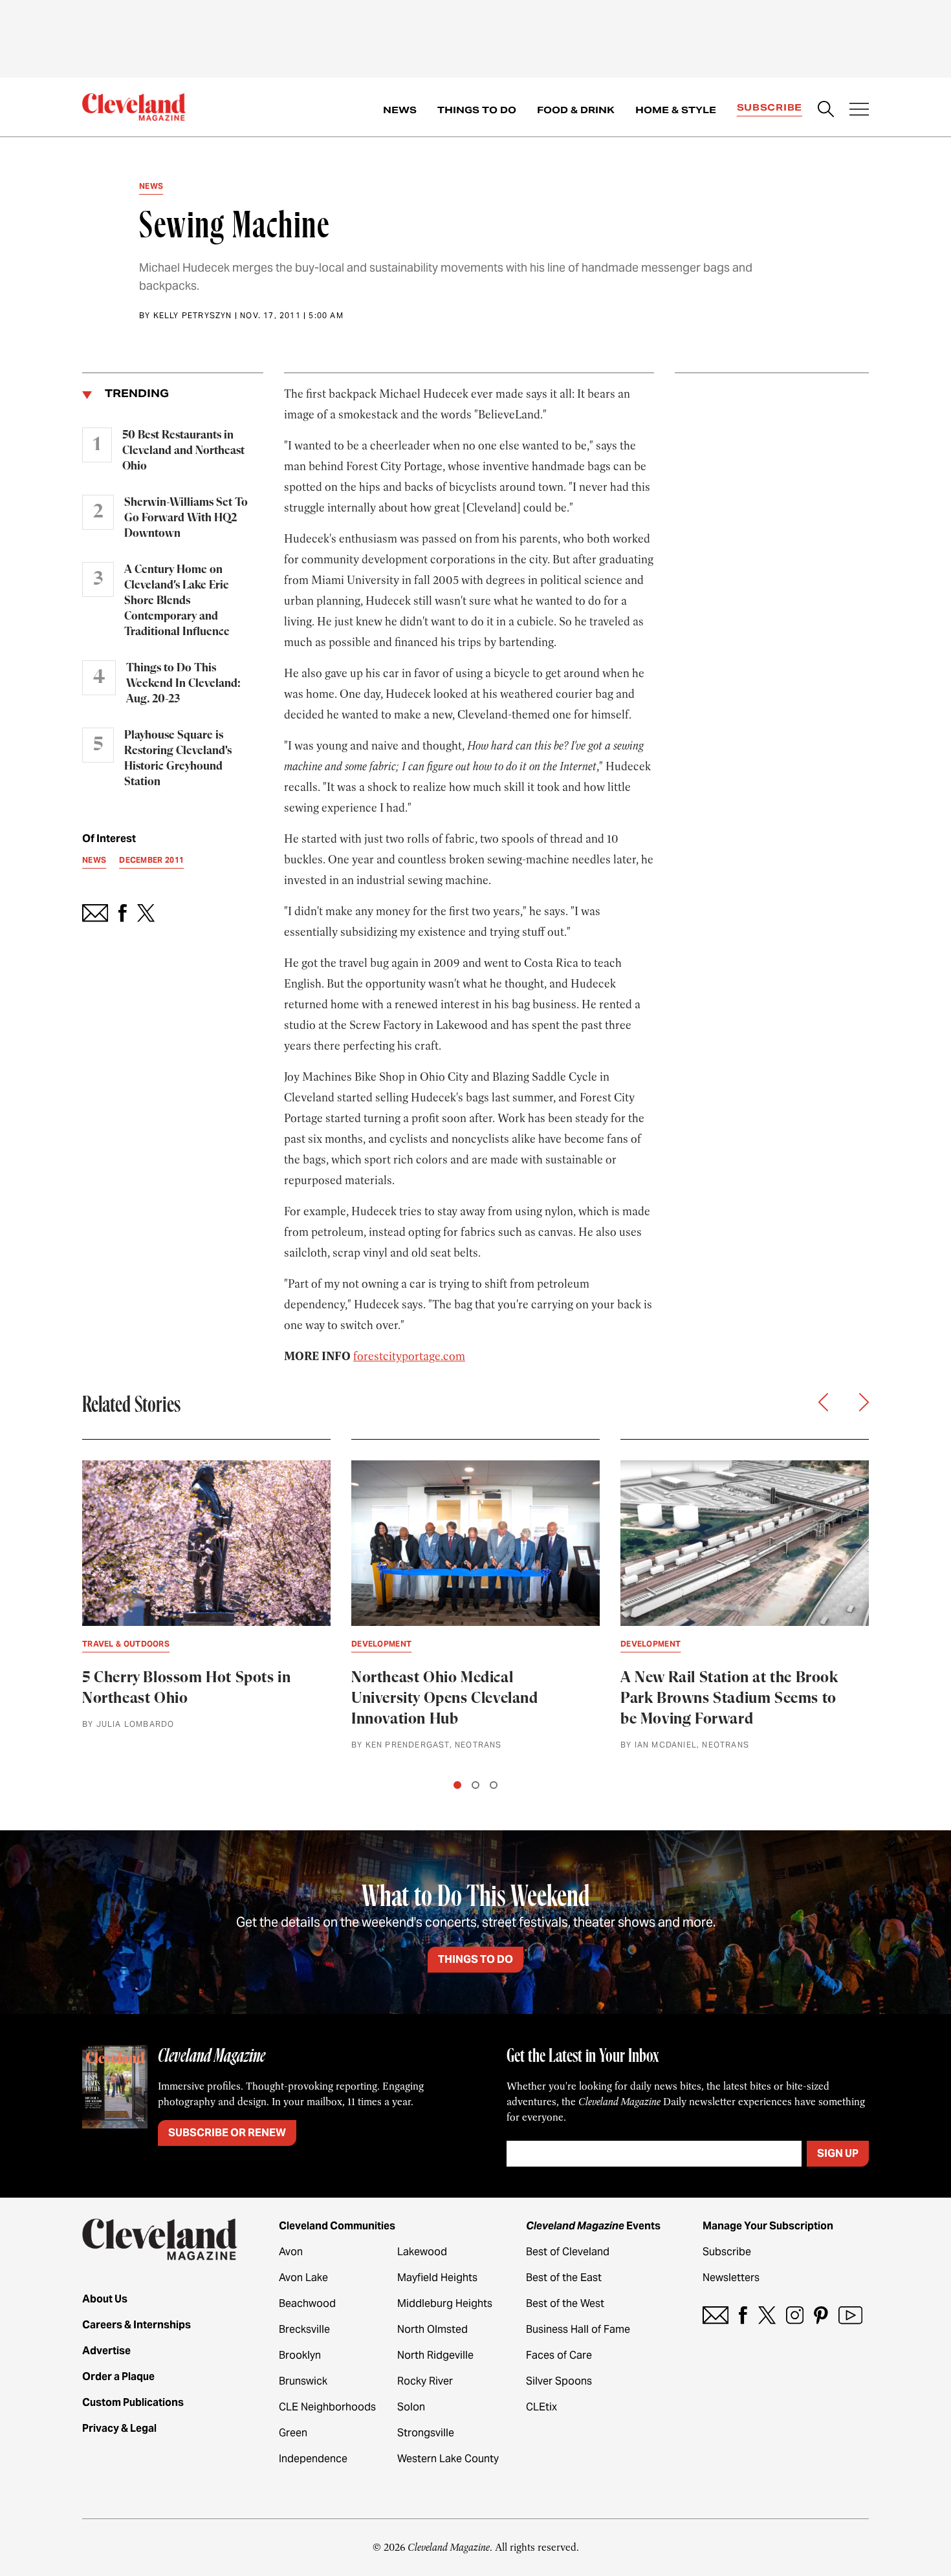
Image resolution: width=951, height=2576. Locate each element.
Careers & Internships (137, 2325)
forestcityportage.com (409, 1356)
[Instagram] (795, 2315)
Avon (291, 2252)
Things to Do (477, 110)
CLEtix (541, 2407)
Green (293, 2433)
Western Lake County (448, 2459)
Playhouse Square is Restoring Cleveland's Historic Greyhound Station (178, 759)
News (400, 110)
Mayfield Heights (437, 2278)
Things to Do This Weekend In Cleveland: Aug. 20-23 (183, 684)
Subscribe (770, 107)
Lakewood (422, 2252)
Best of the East (564, 2278)
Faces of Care (559, 2355)
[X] (767, 2315)
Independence (313, 2459)
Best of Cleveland (568, 2252)
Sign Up (838, 2153)
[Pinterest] (821, 2315)
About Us (105, 2299)
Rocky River (425, 2381)
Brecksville (304, 2329)
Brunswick (303, 2381)
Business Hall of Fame (578, 2329)
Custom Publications (133, 2402)
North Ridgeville (435, 2355)
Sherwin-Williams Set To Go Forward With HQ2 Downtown (186, 518)
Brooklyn (300, 2355)
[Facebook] (743, 2315)
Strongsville (426, 2433)
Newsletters (731, 2278)
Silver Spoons (559, 2381)
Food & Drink (576, 110)
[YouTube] (850, 2315)
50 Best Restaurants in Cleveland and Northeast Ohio (183, 451)
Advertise (106, 2351)
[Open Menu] (859, 111)
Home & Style (676, 110)
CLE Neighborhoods (327, 2407)
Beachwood (307, 2303)
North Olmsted (432, 2329)
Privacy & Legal (119, 2428)
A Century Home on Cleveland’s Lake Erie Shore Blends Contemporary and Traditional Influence (177, 601)
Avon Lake (303, 2278)
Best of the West (565, 2303)
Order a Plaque (118, 2376)
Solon (411, 2407)
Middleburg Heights (445, 2303)
